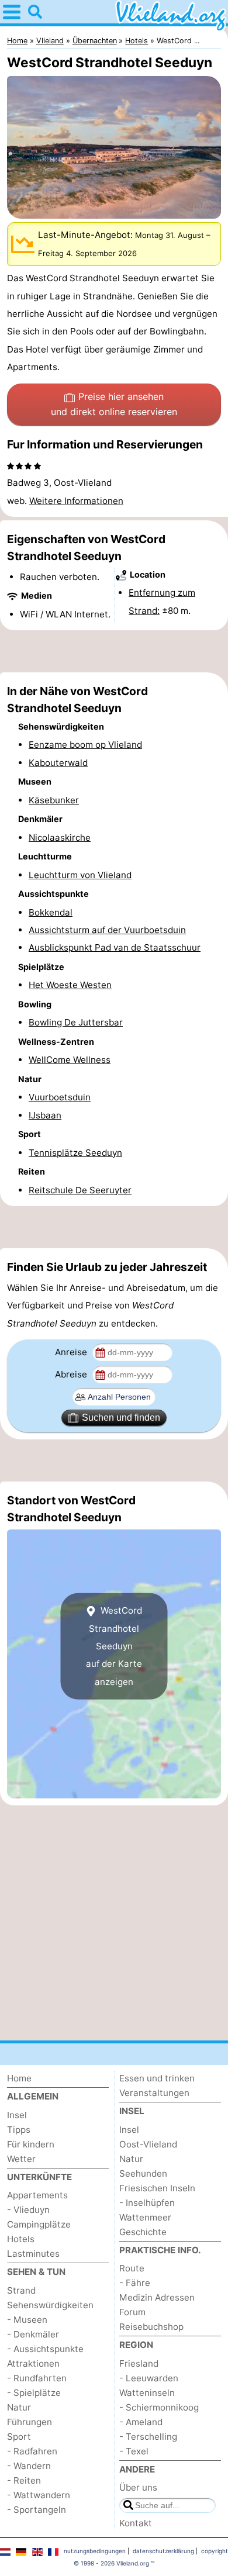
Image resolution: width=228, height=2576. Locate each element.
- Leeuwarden (149, 2378)
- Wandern (29, 2466)
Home (19, 2078)
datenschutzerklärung (163, 2551)
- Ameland (141, 2422)
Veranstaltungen (154, 2093)
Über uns (138, 2487)
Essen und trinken (157, 2078)
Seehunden (143, 2173)
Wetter (21, 2159)
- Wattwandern (39, 2495)
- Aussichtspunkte (45, 2349)
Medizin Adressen (157, 2297)
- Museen (27, 2320)
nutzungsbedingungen (95, 2551)
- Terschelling (148, 2437)
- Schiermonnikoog (159, 2407)
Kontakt (136, 2523)
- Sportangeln (37, 2510)
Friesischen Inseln (157, 2188)
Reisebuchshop (151, 2327)
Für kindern (31, 2144)
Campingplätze (39, 2224)
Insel (17, 2115)
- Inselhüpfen (147, 2203)
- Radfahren (32, 2451)
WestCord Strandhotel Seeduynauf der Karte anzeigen (114, 1646)
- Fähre (135, 2283)
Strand (21, 2290)
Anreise (72, 1352)
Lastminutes (33, 2254)
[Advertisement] (114, 651)
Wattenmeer (145, 2217)
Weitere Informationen (76, 501)
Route (132, 2268)
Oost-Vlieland (148, 2144)
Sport (19, 2437)
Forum (132, 2312)
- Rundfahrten (37, 2378)
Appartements (37, 2195)
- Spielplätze (34, 2393)
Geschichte (143, 2232)
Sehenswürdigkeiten (50, 2305)
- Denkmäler (33, 2334)
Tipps (19, 2130)
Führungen (30, 2422)
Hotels (21, 2239)
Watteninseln (147, 2393)
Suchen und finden (121, 1418)
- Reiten (24, 2480)
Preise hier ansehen (114, 404)
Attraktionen (33, 2363)
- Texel (134, 2451)
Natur (19, 2407)
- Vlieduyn (28, 2210)
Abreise (72, 1374)
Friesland (139, 2363)
